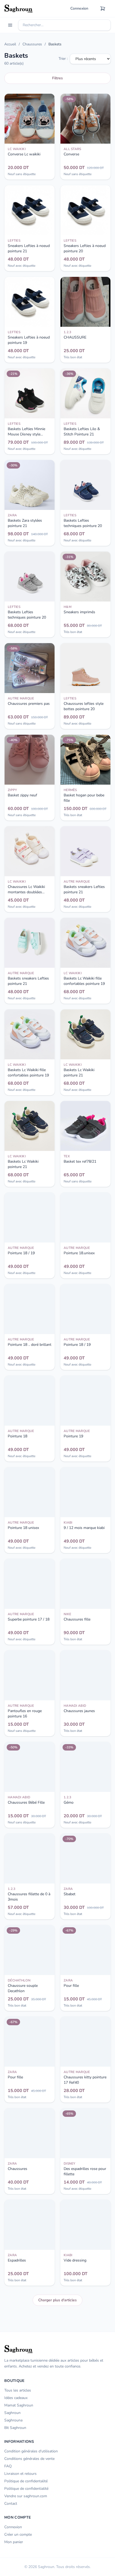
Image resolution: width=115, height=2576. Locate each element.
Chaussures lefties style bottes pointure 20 (84, 706)
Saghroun (12, 2413)
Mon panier (14, 2542)
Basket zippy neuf (22, 795)
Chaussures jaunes (79, 1711)
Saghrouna (13, 2420)
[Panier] (103, 9)
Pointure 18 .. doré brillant (30, 1345)
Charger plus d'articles (57, 2300)
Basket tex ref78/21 (80, 1161)
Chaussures (32, 44)
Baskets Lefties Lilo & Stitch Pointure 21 (82, 432)
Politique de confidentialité (26, 2489)
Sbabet (70, 1894)
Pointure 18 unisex (23, 1528)
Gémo (69, 1802)
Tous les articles (18, 2390)
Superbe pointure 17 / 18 (29, 1619)
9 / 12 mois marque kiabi (84, 1528)
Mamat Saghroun (19, 2405)
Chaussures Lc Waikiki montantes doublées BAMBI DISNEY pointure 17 (28, 895)
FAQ (8, 2466)
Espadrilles (17, 2260)
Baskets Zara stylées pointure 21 (25, 523)
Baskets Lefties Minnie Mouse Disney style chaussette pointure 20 (27, 434)
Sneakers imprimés (79, 612)
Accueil (10, 44)
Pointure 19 (73, 1436)
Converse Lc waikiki (24, 154)
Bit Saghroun (15, 2428)
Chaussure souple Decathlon (23, 1988)
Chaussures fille (77, 1619)
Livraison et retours (20, 2474)
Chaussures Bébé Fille (26, 1802)
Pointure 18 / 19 (21, 1253)
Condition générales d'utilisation (31, 2451)
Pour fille (71, 1986)
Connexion (79, 8)
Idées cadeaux (16, 2398)
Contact (11, 2504)
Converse (71, 154)
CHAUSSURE (75, 337)
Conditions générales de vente (29, 2459)
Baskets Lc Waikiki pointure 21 (79, 1073)
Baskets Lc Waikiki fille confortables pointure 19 (84, 981)
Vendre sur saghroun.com (26, 2496)
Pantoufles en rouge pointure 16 (25, 1714)
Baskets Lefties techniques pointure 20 (83, 523)
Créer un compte (18, 2534)
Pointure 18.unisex (79, 1253)
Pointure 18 (18, 1436)
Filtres (57, 78)
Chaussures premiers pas (29, 704)
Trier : (63, 59)
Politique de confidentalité (26, 2481)
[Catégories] (10, 25)
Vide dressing (75, 2260)
